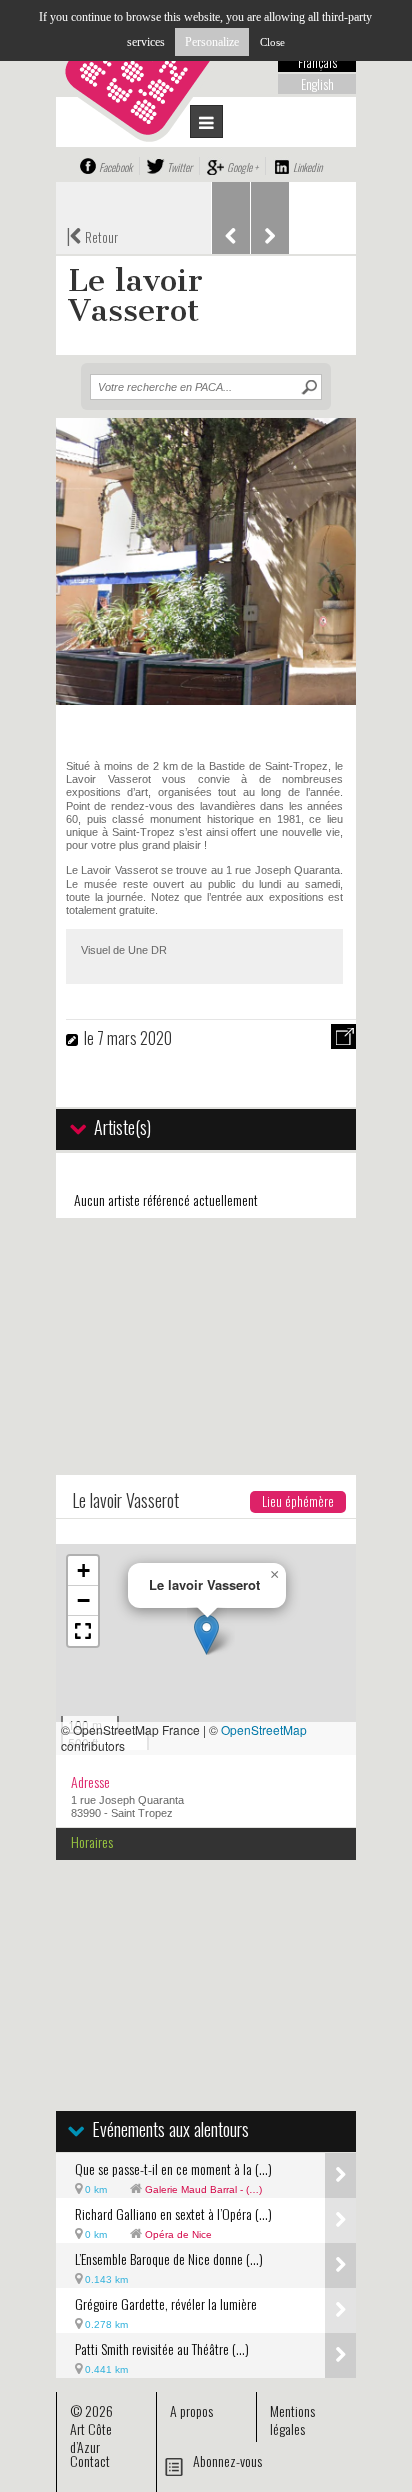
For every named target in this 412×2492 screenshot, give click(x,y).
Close (272, 42)
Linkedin (307, 167)
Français (317, 62)
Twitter (179, 167)
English (317, 84)
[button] (206, 1634)
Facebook (115, 167)
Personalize (212, 42)
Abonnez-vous (227, 2460)
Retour (92, 235)
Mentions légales (292, 2419)
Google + (242, 167)
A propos (191, 2410)
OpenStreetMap (264, 1729)
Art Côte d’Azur (91, 2437)
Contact (90, 2460)
